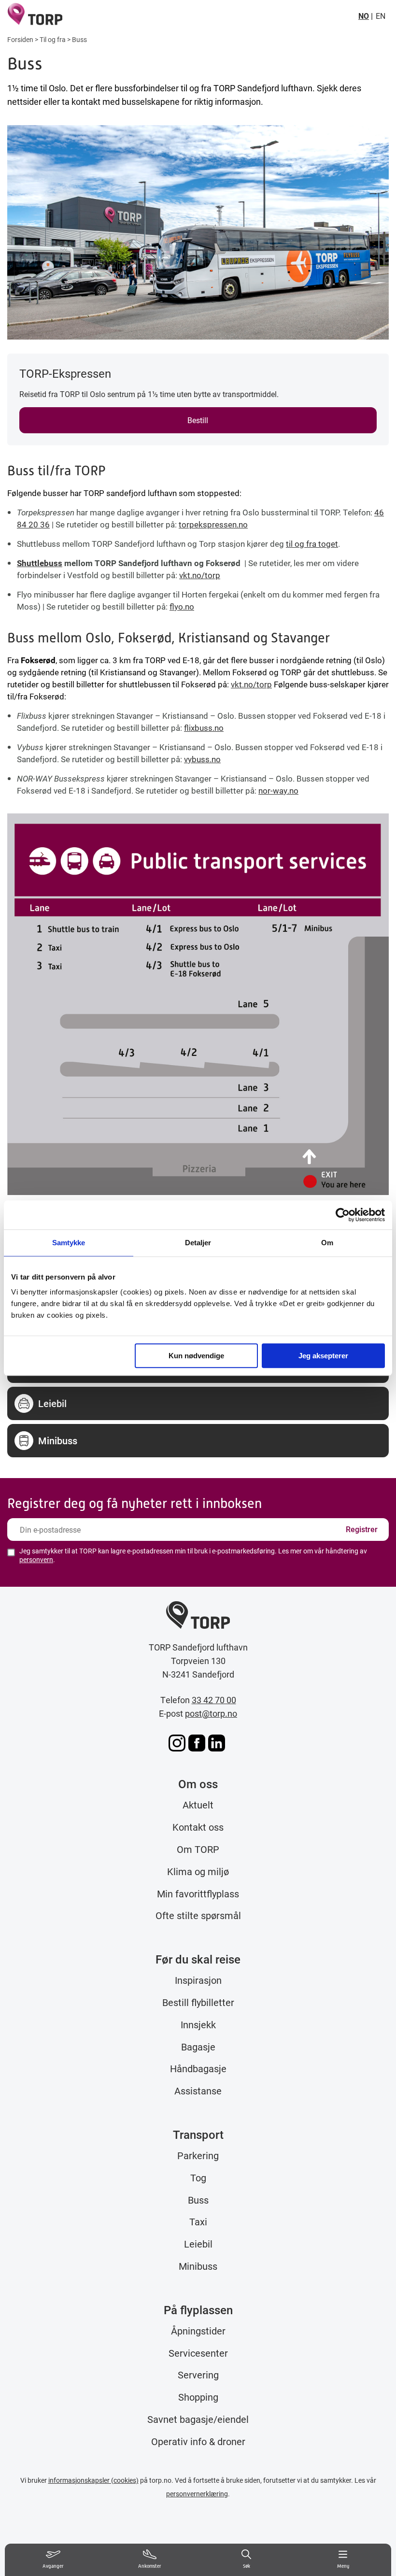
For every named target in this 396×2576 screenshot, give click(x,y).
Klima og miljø (198, 1871)
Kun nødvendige (196, 1356)
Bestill (198, 420)
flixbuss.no (204, 728)
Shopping (198, 2397)
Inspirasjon (198, 1980)
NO (364, 16)
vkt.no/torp (200, 575)
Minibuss (198, 2266)
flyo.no (182, 606)
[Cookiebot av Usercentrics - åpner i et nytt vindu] (343, 1215)
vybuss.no (202, 759)
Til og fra (53, 39)
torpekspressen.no (213, 524)
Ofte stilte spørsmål (198, 1915)
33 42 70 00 (214, 1700)
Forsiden (20, 39)
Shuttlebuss (40, 563)
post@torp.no (211, 1713)
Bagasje (198, 2047)
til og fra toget (312, 544)
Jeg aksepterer (323, 1356)
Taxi (198, 2221)
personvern (36, 1559)
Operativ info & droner (198, 2441)
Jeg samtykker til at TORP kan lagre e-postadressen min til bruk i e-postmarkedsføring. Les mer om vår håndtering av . (193, 1555)
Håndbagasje (198, 2068)
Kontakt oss (198, 1827)
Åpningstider (198, 2331)
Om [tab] (327, 1243)
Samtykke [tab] (69, 1243)
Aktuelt (198, 1805)
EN (381, 16)
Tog (198, 2178)
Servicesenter (198, 2353)
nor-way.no (278, 790)
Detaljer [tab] (198, 1243)
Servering (198, 2375)
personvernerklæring (197, 2494)
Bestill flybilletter (198, 2002)
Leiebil (198, 2244)
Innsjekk (198, 2024)
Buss (198, 2200)
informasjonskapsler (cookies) (93, 2480)
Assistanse (198, 2091)
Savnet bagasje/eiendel (198, 2419)
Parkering (198, 2155)
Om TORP (198, 1849)
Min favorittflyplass (198, 1893)
